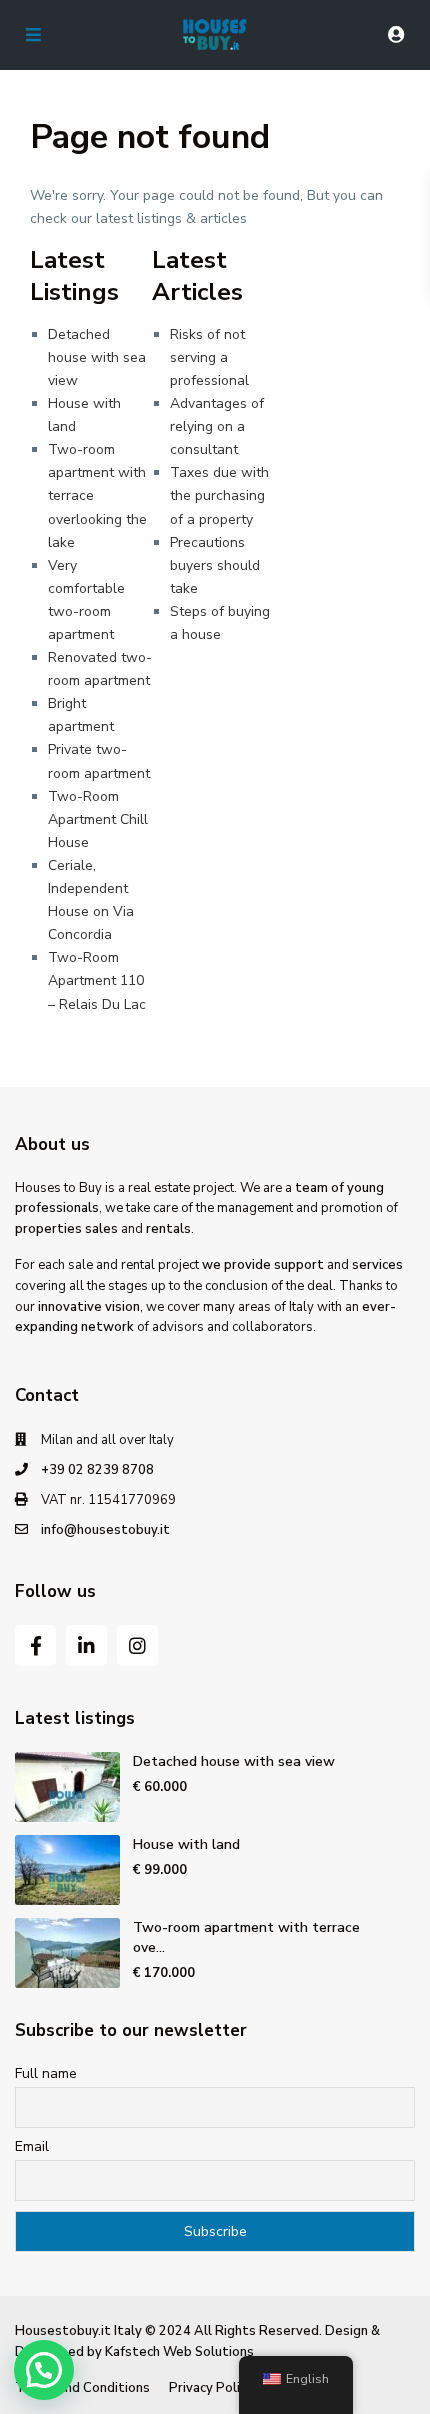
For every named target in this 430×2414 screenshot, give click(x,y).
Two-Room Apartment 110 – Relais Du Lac (97, 980)
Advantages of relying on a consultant (217, 426)
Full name (46, 2073)
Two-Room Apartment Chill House (98, 819)
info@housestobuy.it (105, 1530)
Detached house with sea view (97, 357)
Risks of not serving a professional (209, 357)
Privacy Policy (211, 2388)
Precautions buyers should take (215, 565)
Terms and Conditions (82, 2388)
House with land (186, 1844)
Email (32, 2146)
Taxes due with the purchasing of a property (219, 495)
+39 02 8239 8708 (97, 1470)
